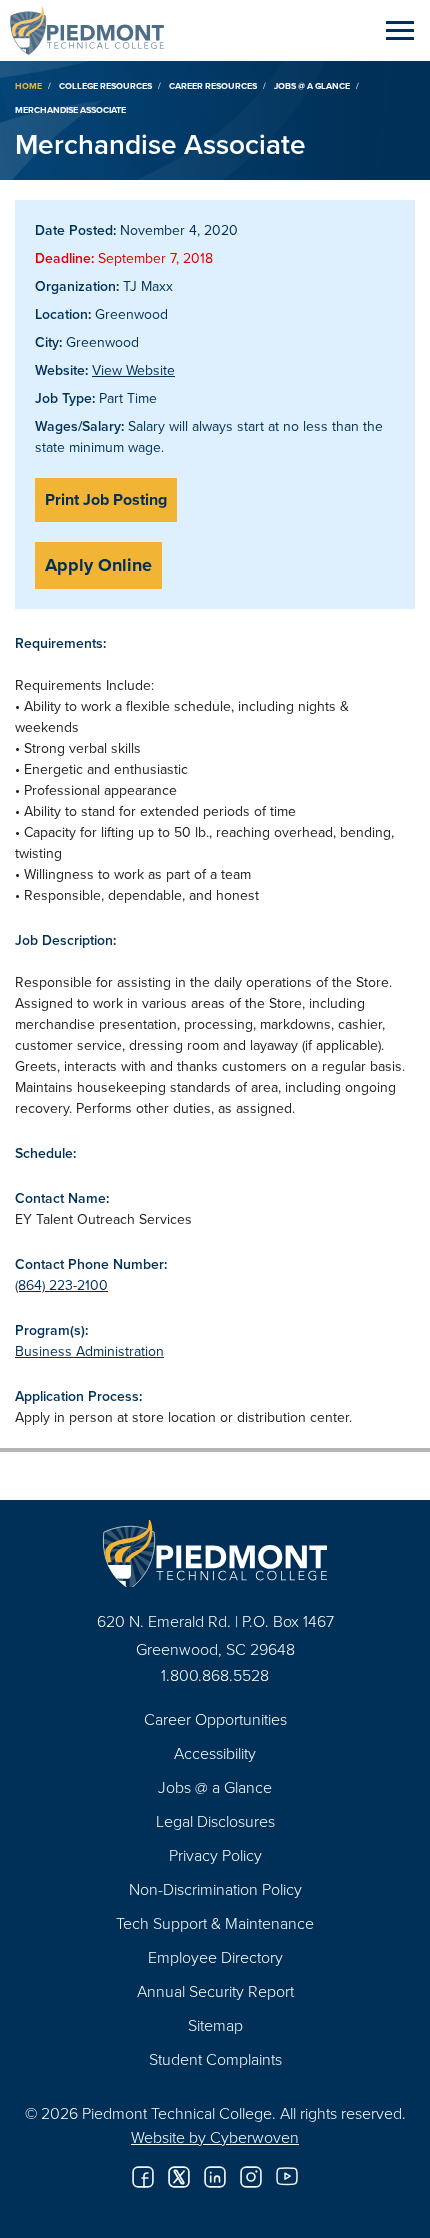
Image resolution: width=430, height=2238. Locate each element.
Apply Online (98, 565)
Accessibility (215, 1753)
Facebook (143, 2177)
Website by (215, 2137)
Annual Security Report (215, 1991)
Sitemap (215, 2025)
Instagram (251, 2177)
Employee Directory (215, 1957)
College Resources (105, 85)
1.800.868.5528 (215, 1675)
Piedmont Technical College (95, 30)
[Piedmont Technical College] (215, 1553)
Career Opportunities (215, 1719)
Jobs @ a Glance (312, 85)
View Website (133, 370)
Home (28, 85)
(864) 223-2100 (61, 1285)
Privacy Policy (215, 1855)
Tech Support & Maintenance (215, 1923)
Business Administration (89, 1351)
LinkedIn (215, 2177)
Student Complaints (215, 2059)
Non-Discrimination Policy (215, 1889)
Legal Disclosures (215, 1821)
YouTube (287, 2177)
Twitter (179, 2177)
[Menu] (400, 30)
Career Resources (213, 85)
